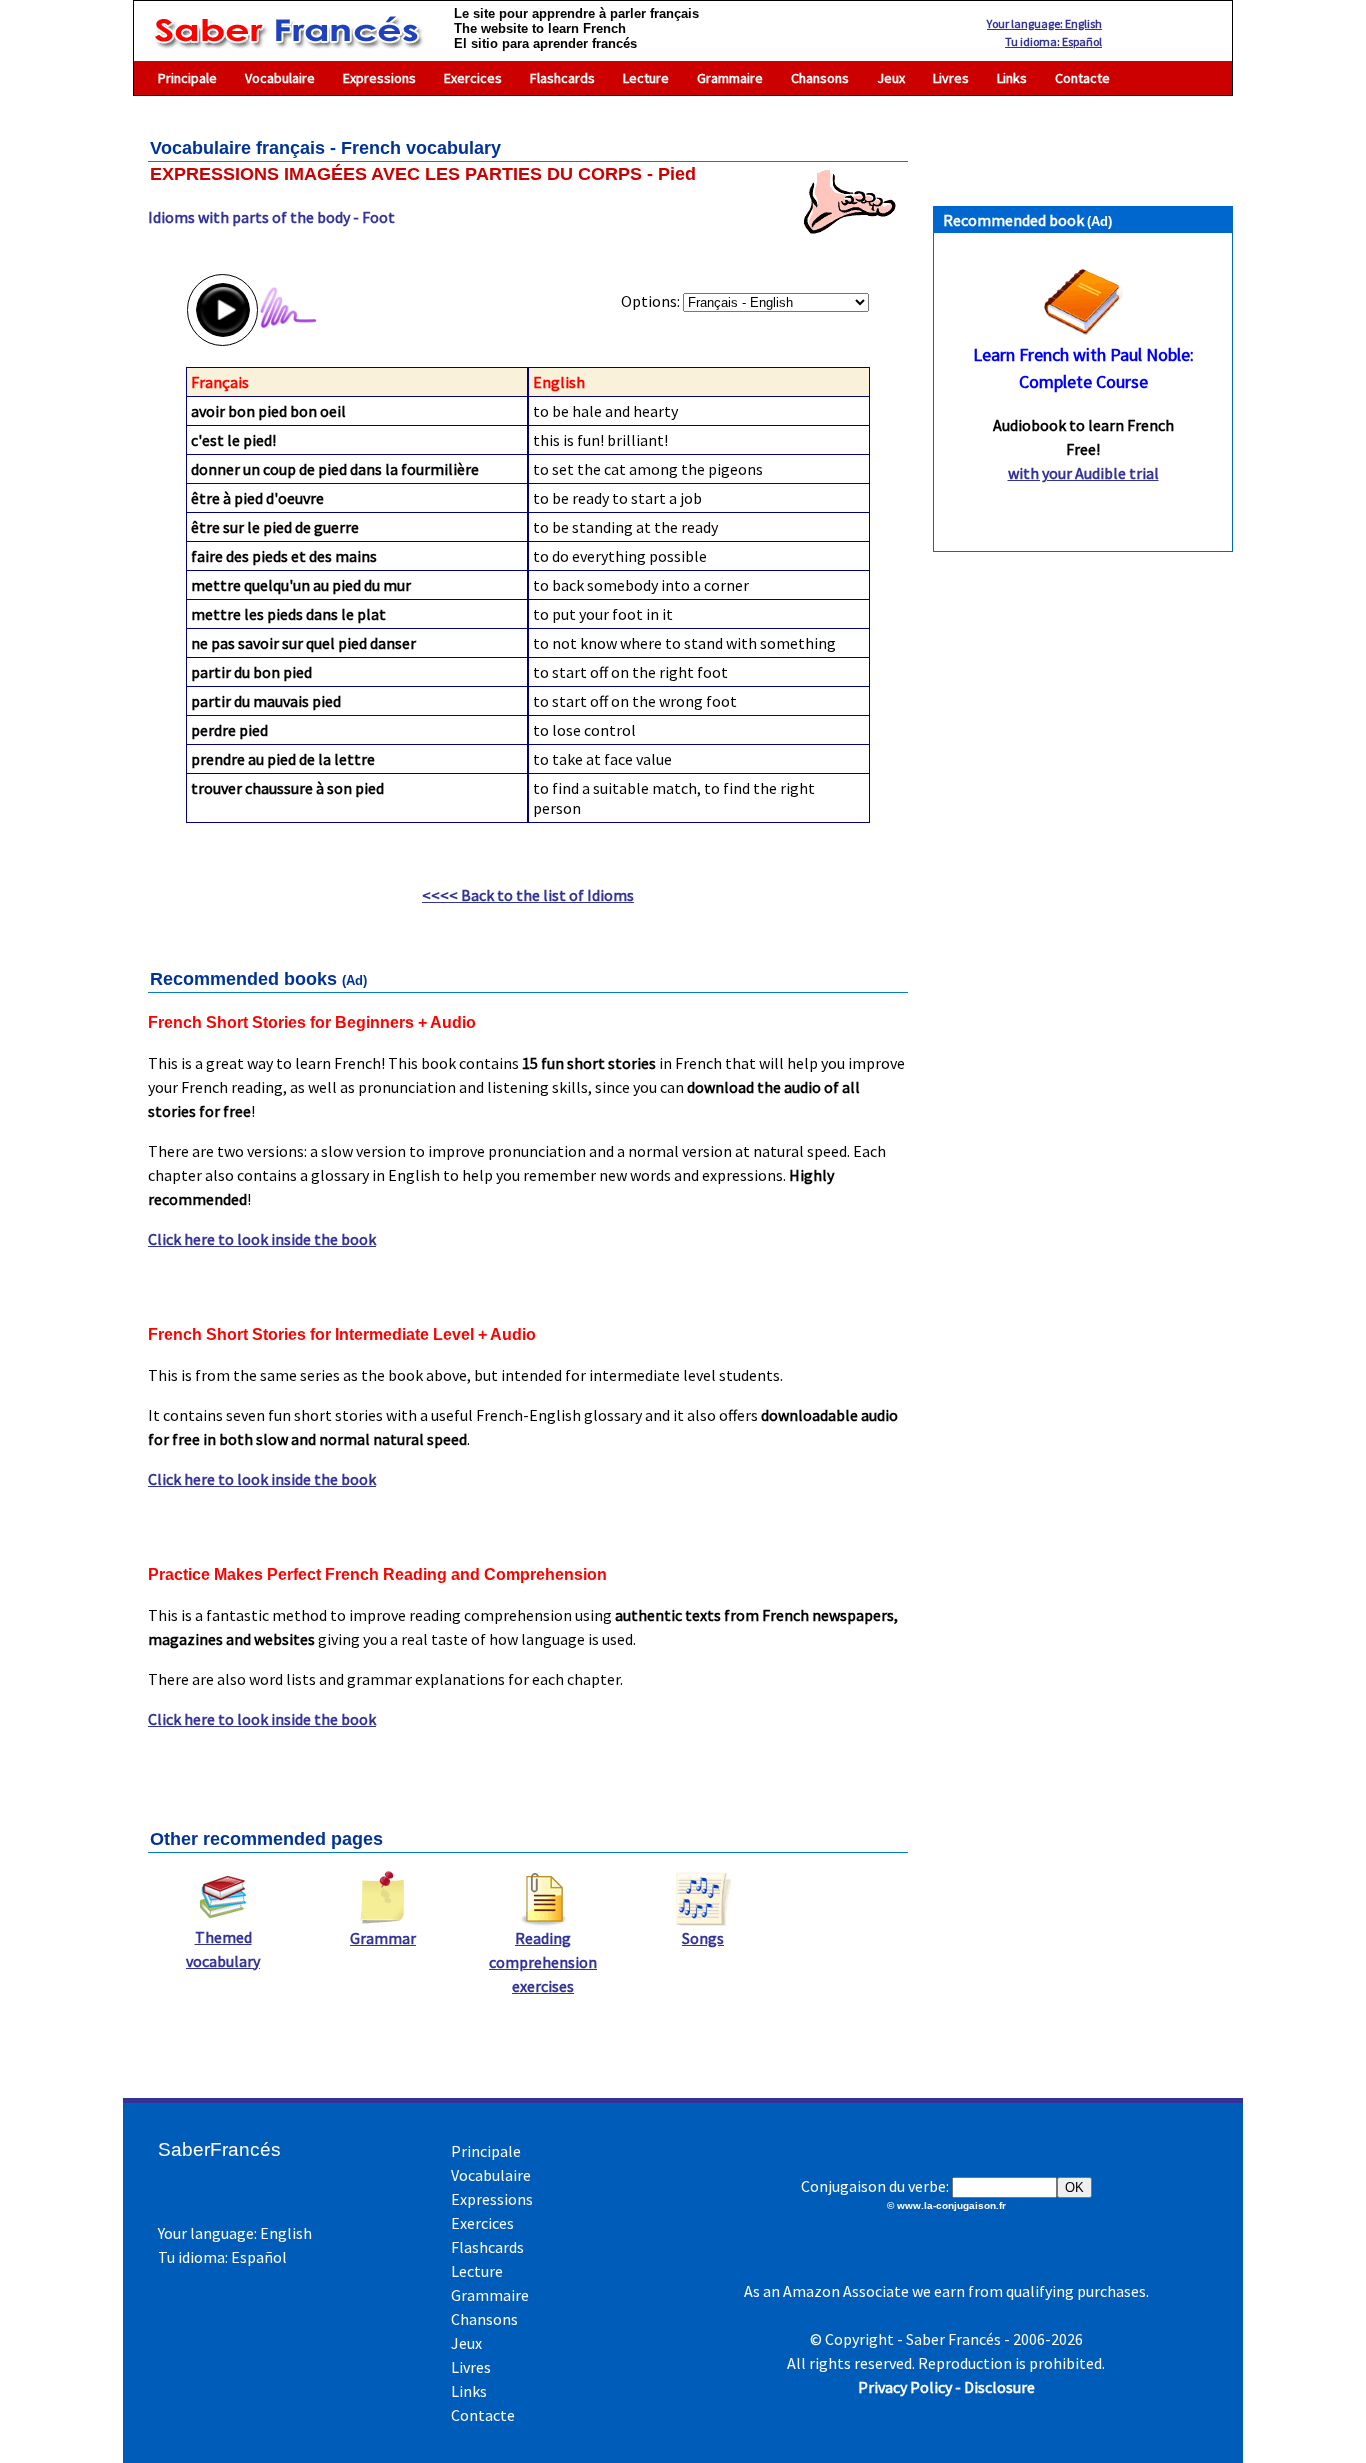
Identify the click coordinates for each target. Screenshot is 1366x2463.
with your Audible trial (1083, 473)
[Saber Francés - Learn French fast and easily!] (286, 39)
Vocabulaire (280, 78)
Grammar (383, 1938)
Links (1012, 78)
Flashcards (562, 78)
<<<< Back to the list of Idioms (528, 895)
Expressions (379, 78)
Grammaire (730, 78)
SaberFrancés (219, 2149)
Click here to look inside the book (262, 1239)
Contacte (1082, 78)
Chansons (820, 78)
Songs (703, 1938)
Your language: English (1044, 23)
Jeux (891, 78)
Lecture (646, 78)
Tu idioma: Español (1053, 41)
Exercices (473, 78)
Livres (951, 78)
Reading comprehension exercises (543, 1962)
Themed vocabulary (223, 1949)
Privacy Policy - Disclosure (946, 2387)
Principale (187, 78)
